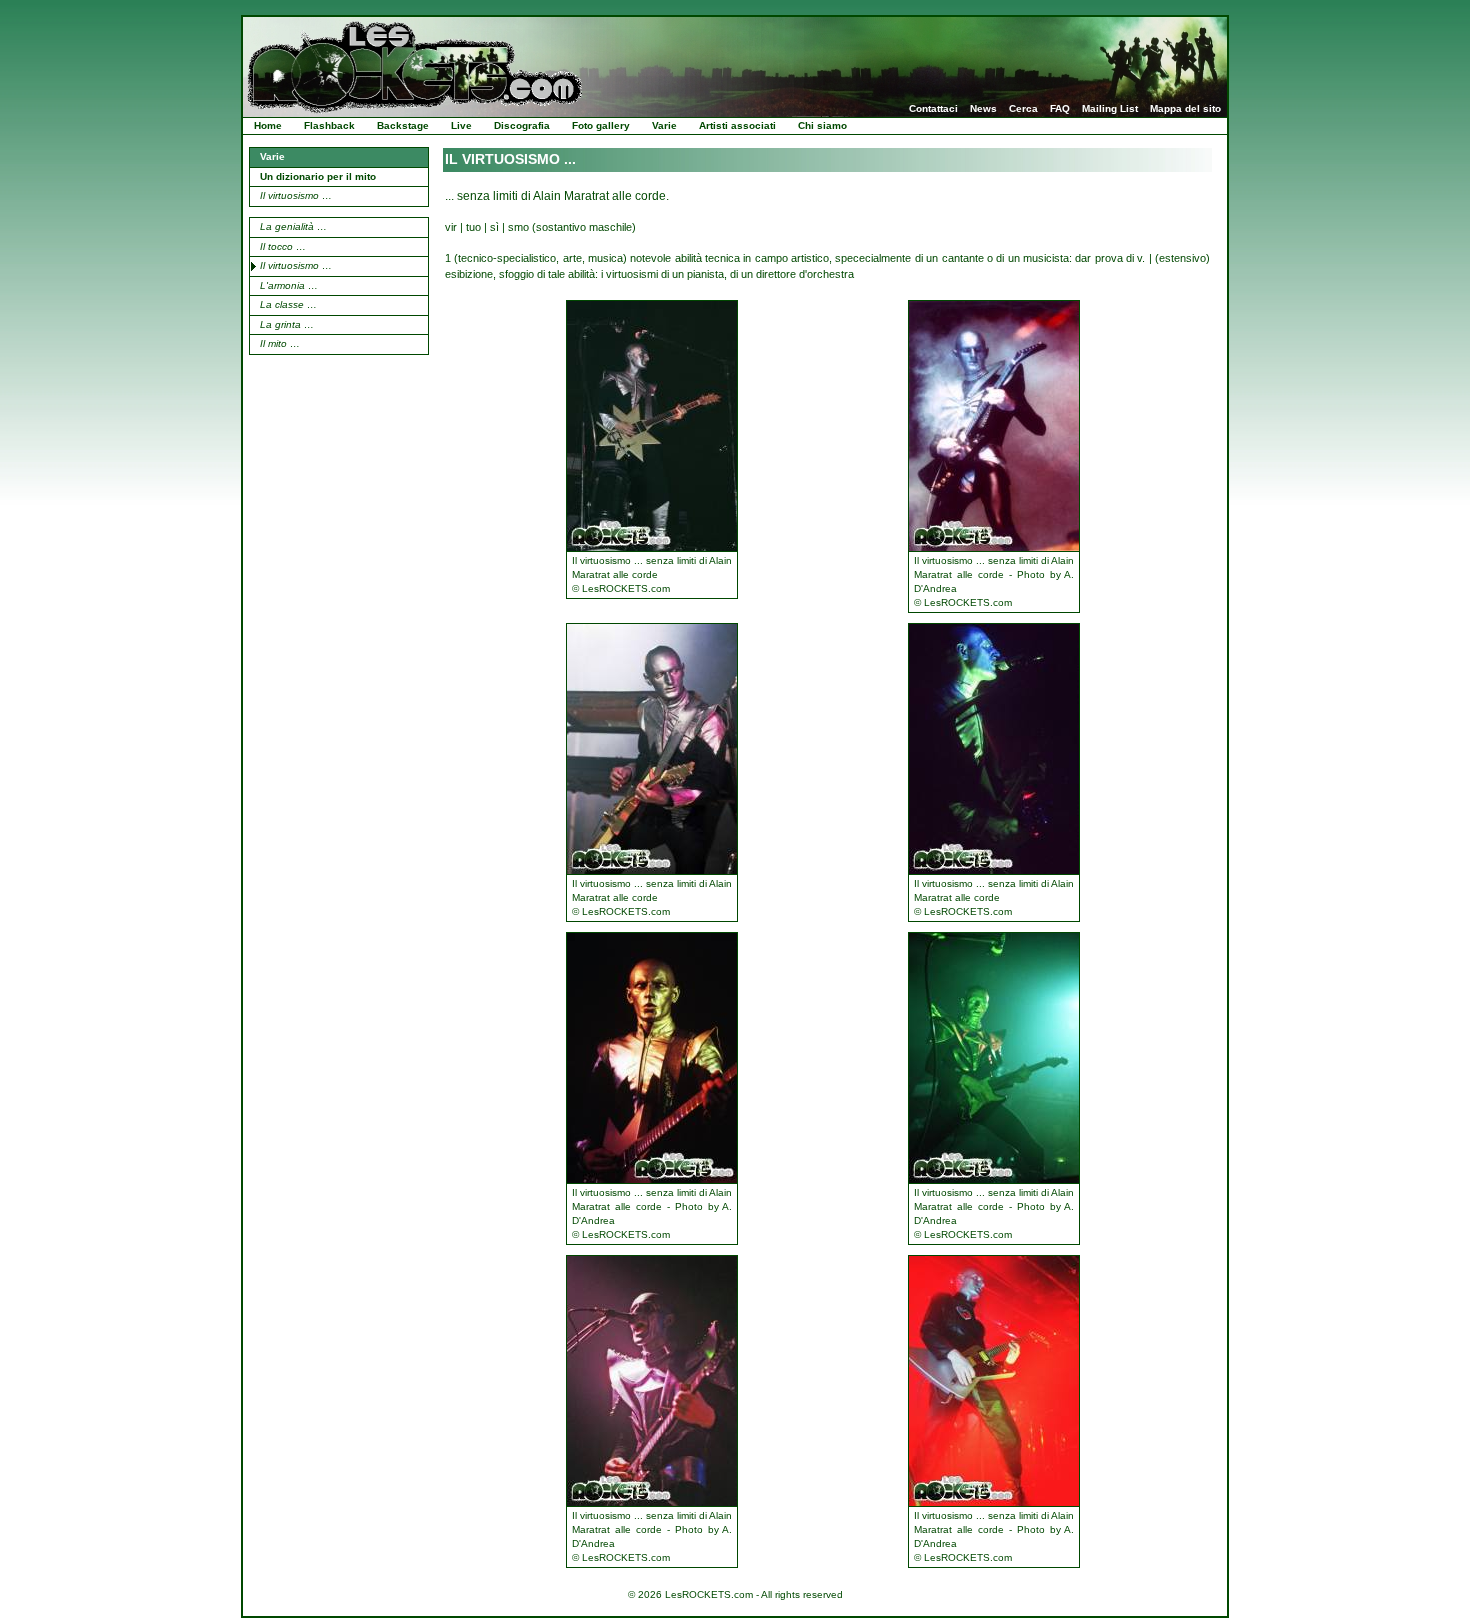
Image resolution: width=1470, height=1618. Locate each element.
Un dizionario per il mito (318, 176)
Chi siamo (822, 125)
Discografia (522, 125)
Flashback (329, 125)
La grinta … (287, 324)
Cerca (1023, 109)
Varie (664, 125)
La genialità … (293, 226)
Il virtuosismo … (296, 195)
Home (268, 125)
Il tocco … (283, 246)
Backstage (403, 125)
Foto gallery (601, 125)
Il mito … (280, 343)
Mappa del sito (1185, 109)
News (983, 109)
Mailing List (1110, 109)
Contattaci (933, 109)
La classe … (288, 304)
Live (461, 125)
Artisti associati (737, 125)
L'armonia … (289, 285)
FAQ (1060, 109)
